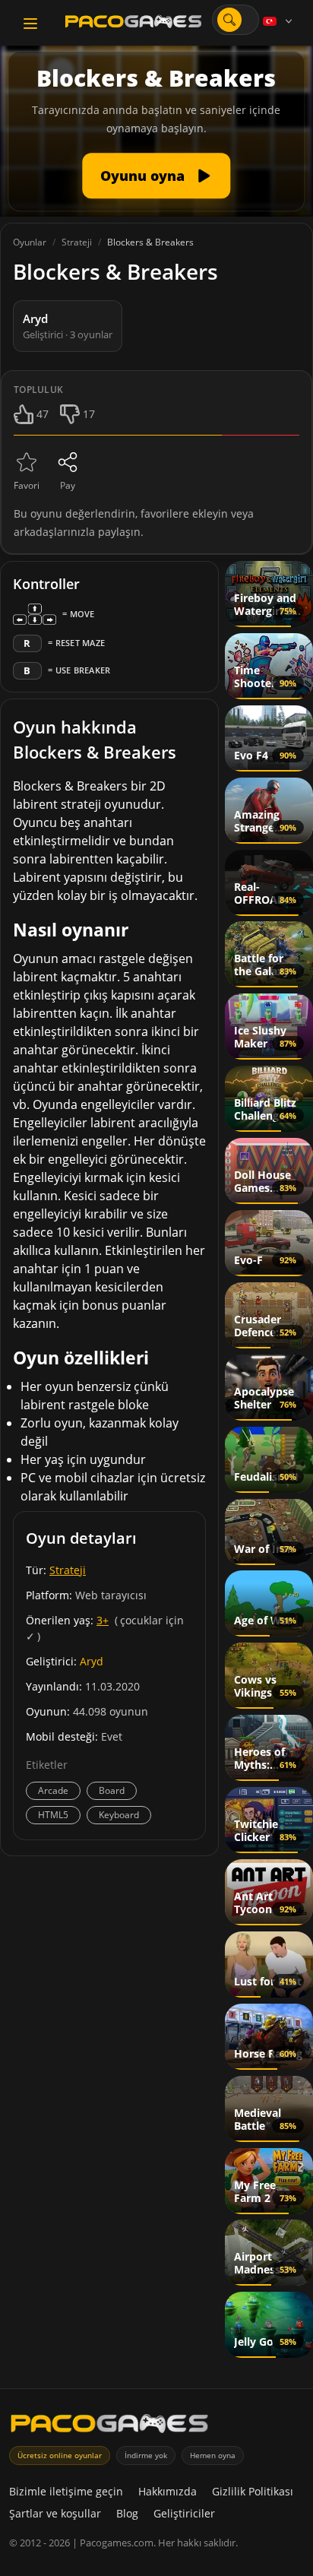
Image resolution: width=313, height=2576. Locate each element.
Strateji (68, 1570)
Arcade (53, 1790)
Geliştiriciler (184, 2513)
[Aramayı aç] (229, 20)
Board (112, 1790)
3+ (103, 1620)
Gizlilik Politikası (253, 2491)
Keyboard (119, 1815)
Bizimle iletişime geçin (66, 2491)
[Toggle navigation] (30, 24)
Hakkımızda (168, 2491)
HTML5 (53, 1815)
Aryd (92, 1661)
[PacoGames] (109, 2427)
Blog (127, 2513)
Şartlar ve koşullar (55, 2513)
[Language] (279, 21)
